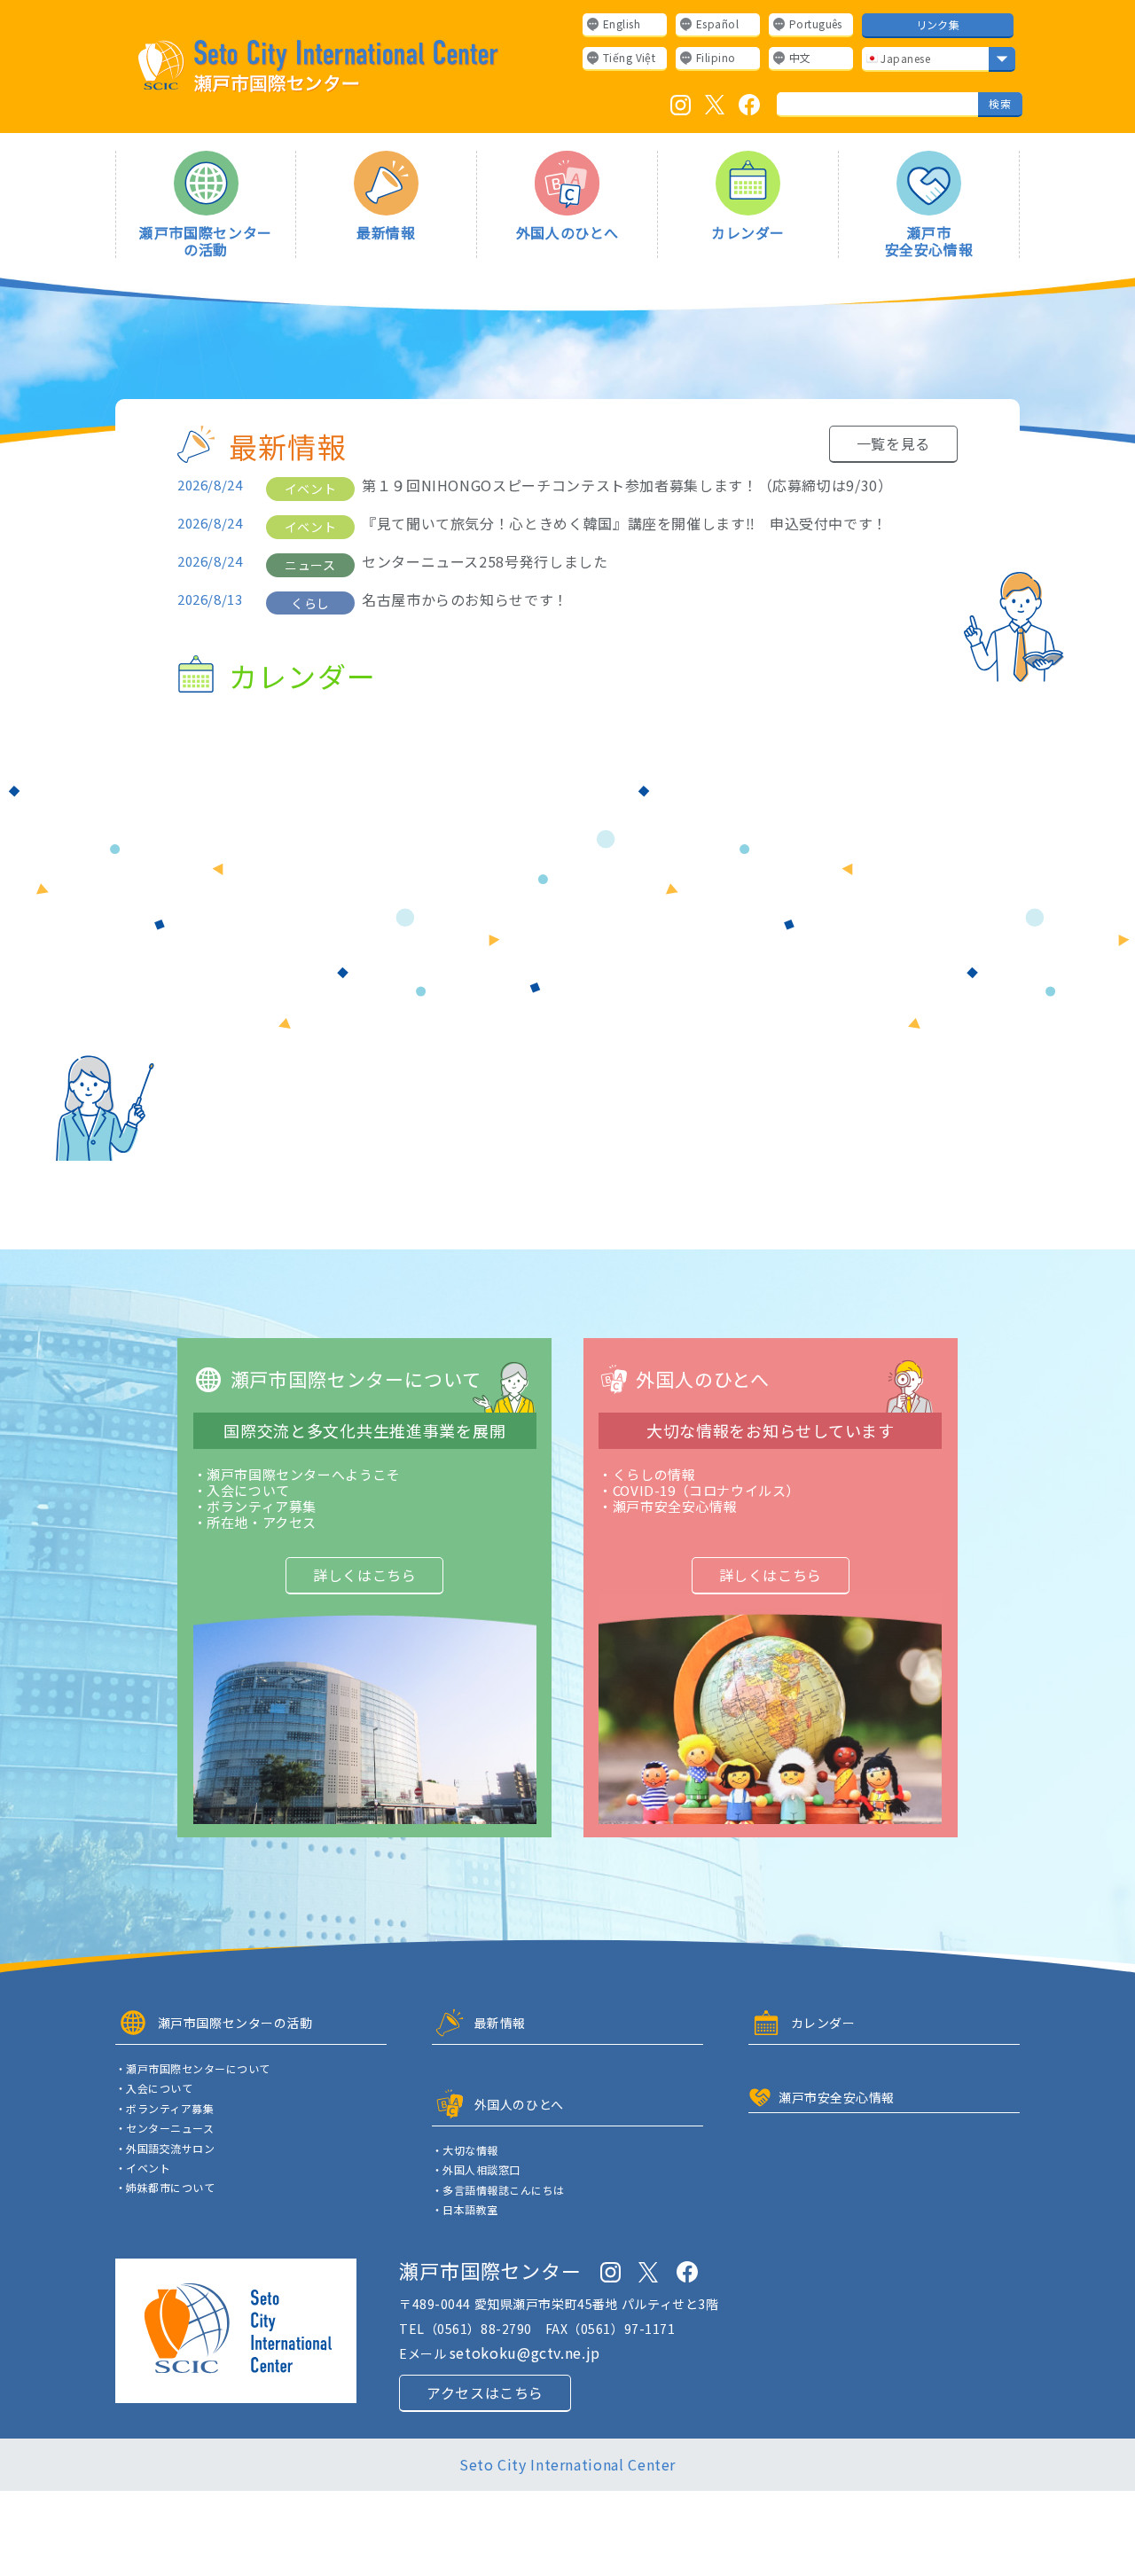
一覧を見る (893, 443)
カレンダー (748, 231)
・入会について (154, 2088)
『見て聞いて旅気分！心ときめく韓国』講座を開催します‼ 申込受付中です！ (625, 524)
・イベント (143, 2168)
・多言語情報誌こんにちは (498, 2190)
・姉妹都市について (165, 2188)
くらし (310, 603)
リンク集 (938, 24)
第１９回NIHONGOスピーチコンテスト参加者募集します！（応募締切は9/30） (627, 485)
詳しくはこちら (364, 1575)
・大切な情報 (465, 2150)
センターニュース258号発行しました (485, 562)
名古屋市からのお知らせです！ (465, 600)
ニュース (310, 565)
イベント (310, 489)
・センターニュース (164, 2128)
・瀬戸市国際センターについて (193, 2069)
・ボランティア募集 (164, 2109)
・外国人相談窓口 (476, 2170)
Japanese (904, 58)
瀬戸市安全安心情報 (929, 240)
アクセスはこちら (485, 2392)
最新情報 (386, 231)
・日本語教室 (465, 2210)
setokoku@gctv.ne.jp (525, 2353)
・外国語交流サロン (165, 2149)
